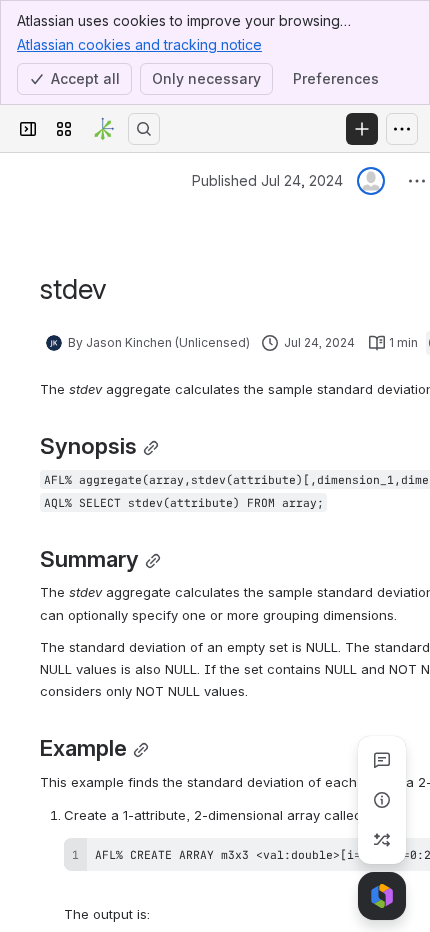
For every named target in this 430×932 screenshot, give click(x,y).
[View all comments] (382, 760)
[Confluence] (104, 129)
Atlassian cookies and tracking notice (139, 44)
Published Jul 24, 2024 (267, 180)
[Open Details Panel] (382, 800)
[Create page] (382, 840)
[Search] (144, 129)
